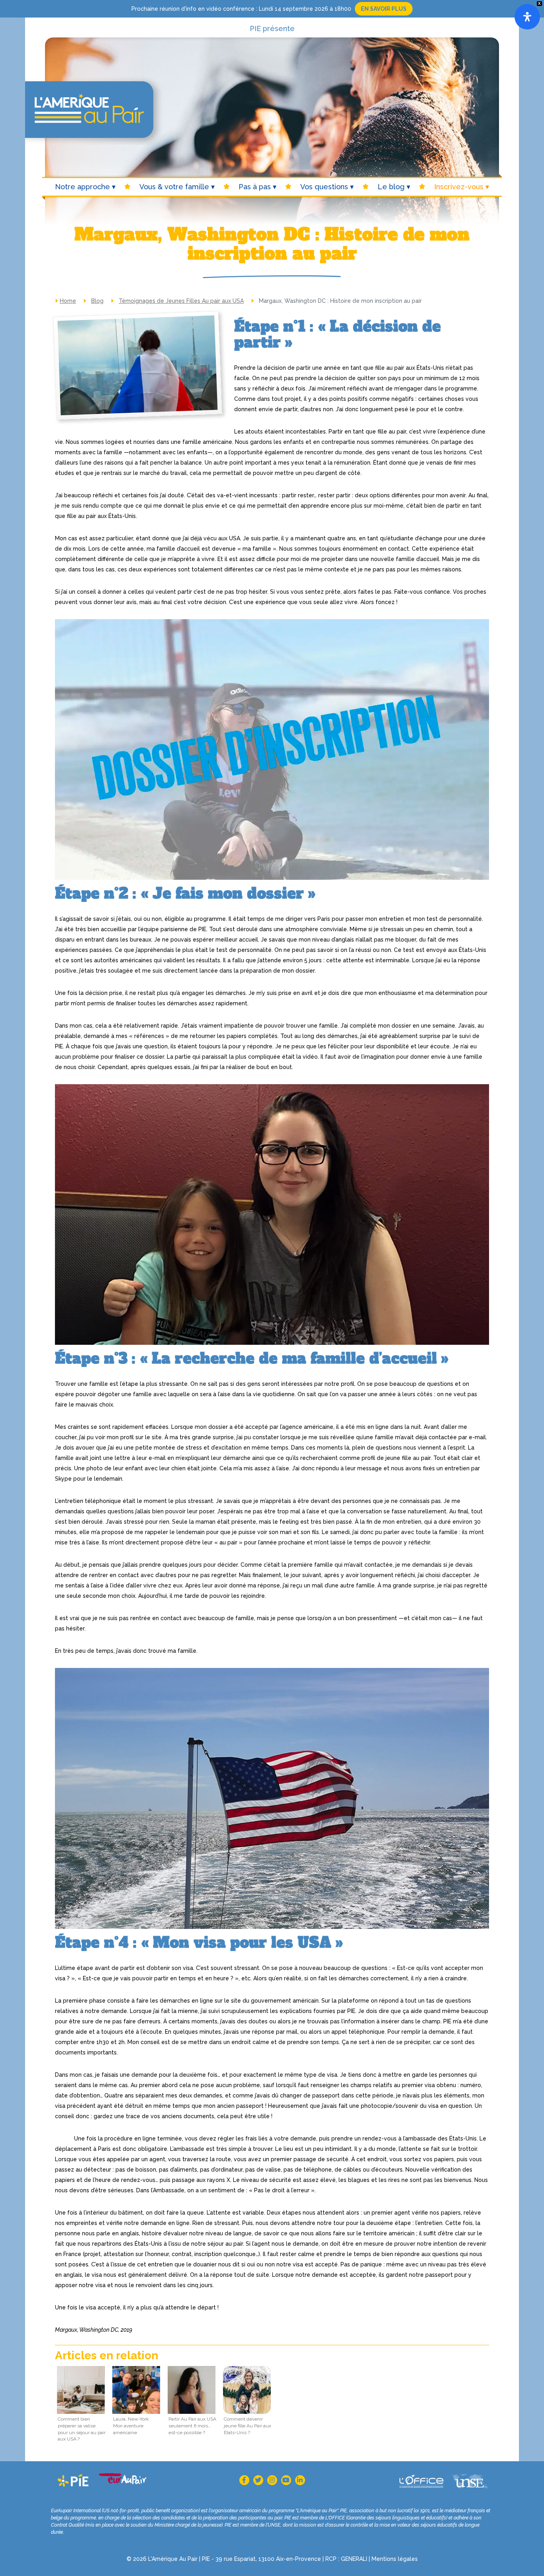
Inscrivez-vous (459, 187)
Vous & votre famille (174, 187)
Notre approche (82, 187)
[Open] (527, 17)
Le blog (391, 187)
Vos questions (324, 187)
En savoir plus (384, 9)
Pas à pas (255, 187)
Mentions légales (395, 2559)
